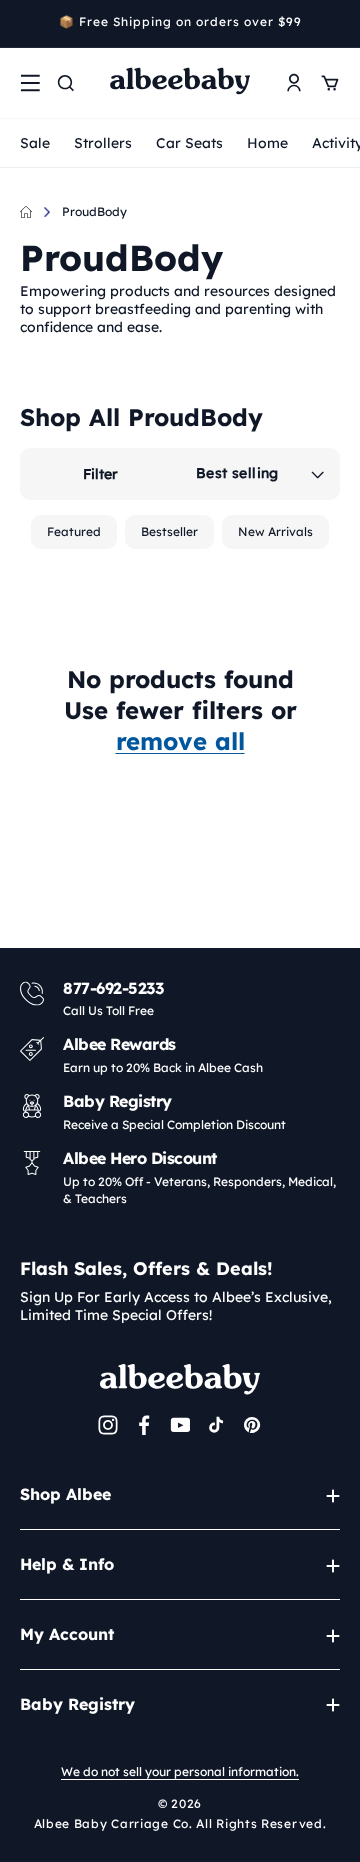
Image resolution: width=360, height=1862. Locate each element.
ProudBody (94, 211)
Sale (35, 143)
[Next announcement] (333, 24)
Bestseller (169, 531)
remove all (180, 741)
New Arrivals (275, 531)
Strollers (103, 143)
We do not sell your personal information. (180, 1771)
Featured (74, 531)
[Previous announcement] (27, 24)
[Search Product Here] (66, 83)
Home (267, 143)
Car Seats (189, 143)
